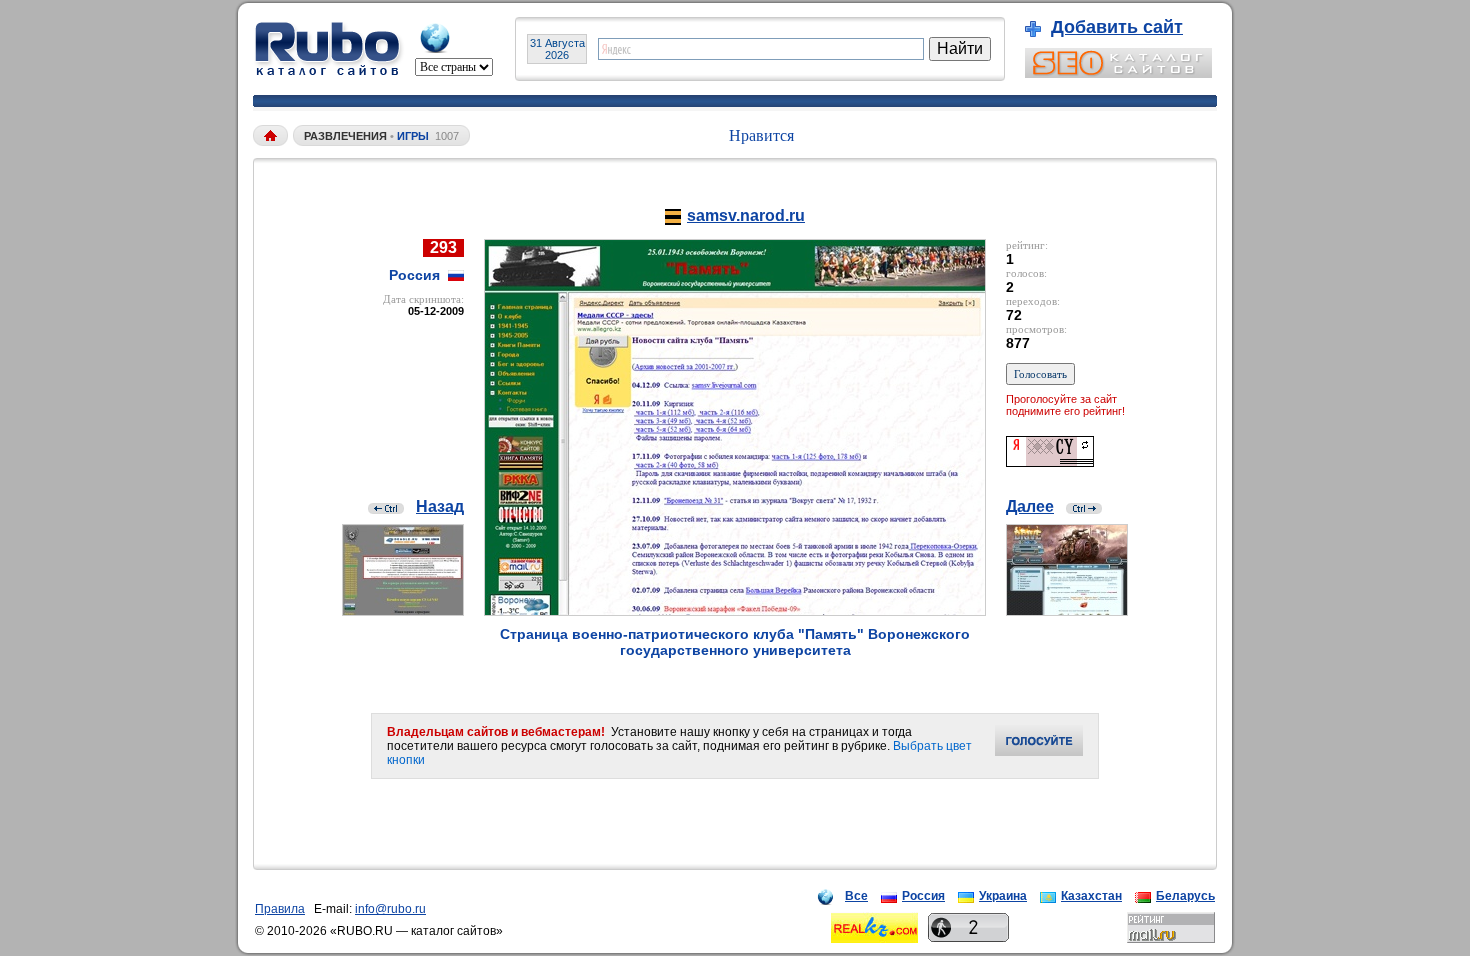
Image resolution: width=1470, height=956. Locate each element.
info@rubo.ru (390, 909)
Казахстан (1091, 896)
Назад (440, 506)
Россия (923, 896)
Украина (1003, 896)
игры (413, 136)
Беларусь (1185, 896)
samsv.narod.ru (746, 215)
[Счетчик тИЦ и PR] (1050, 461)
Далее (1030, 506)
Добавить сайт (1117, 27)
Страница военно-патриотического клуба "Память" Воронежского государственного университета (735, 642)
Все (856, 896)
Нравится (761, 135)
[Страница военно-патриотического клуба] (735, 610)
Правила (280, 909)
